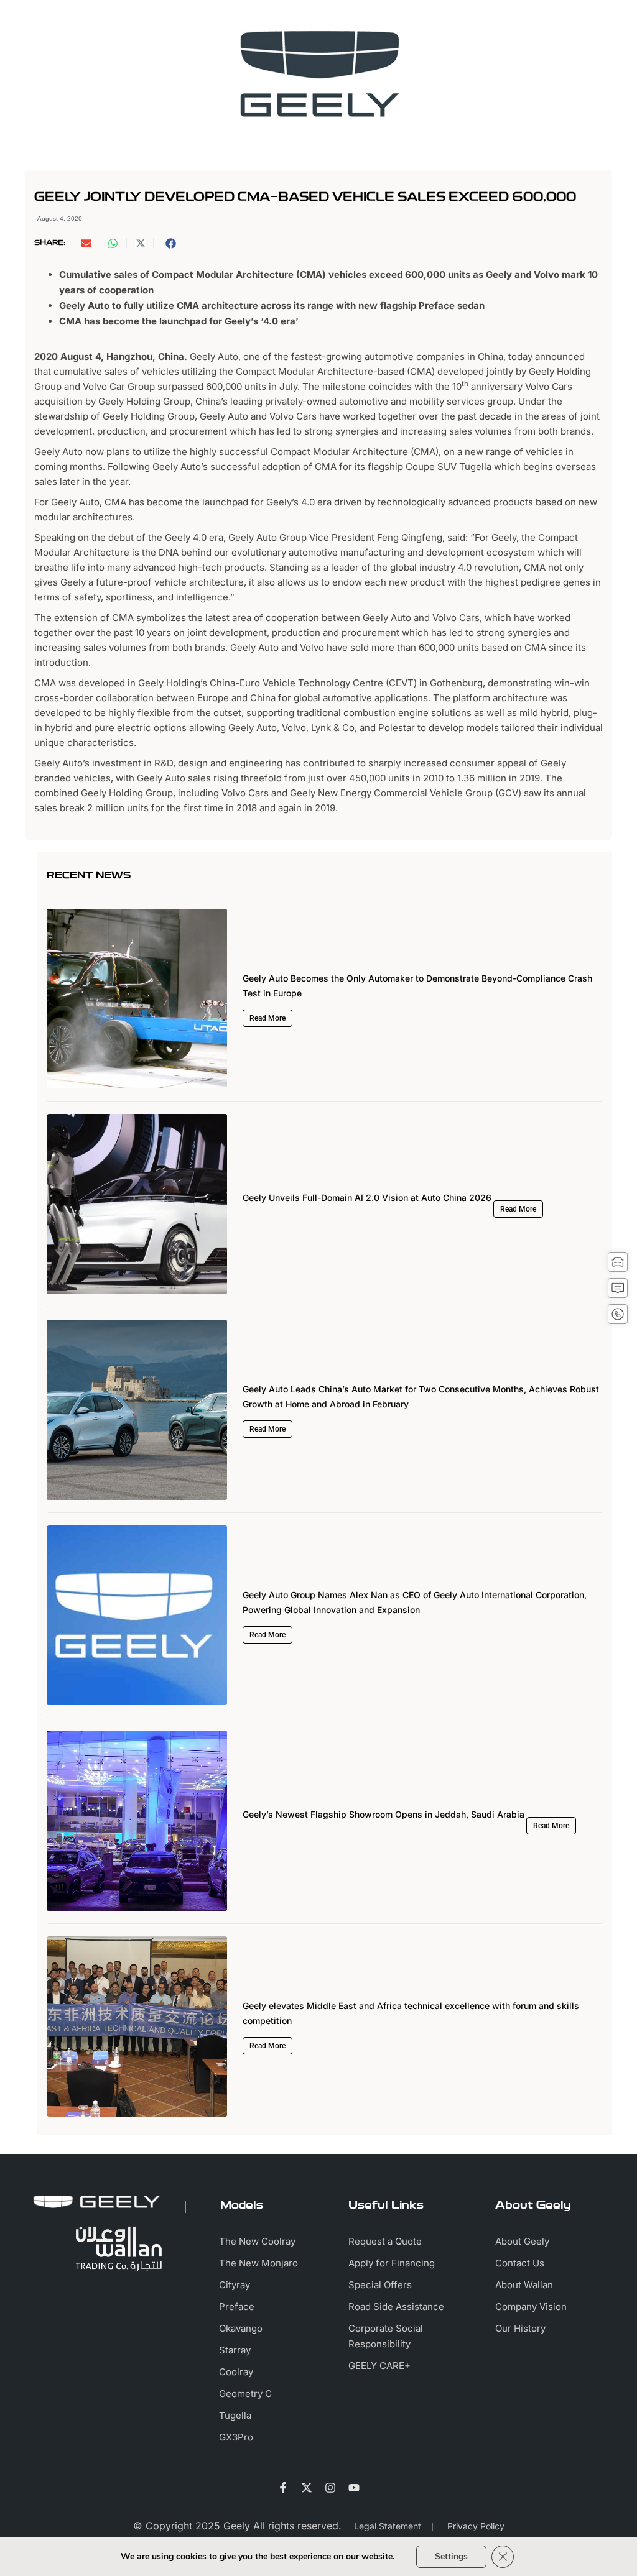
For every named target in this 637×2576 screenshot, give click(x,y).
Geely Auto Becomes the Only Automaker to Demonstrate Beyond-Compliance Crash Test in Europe (417, 986)
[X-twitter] (307, 2488)
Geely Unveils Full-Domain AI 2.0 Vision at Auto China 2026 (367, 1198)
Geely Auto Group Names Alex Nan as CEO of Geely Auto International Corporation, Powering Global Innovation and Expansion (415, 1602)
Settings (451, 2556)
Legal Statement (388, 2526)
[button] (91, 243)
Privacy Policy (476, 2526)
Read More (267, 1018)
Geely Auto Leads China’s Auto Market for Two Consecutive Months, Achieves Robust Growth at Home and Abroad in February (421, 1396)
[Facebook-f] (283, 2488)
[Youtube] (354, 2488)
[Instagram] (330, 2488)
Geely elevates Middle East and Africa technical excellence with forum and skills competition (411, 2013)
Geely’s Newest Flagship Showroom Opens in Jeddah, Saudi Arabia (384, 1814)
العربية (531, 21)
